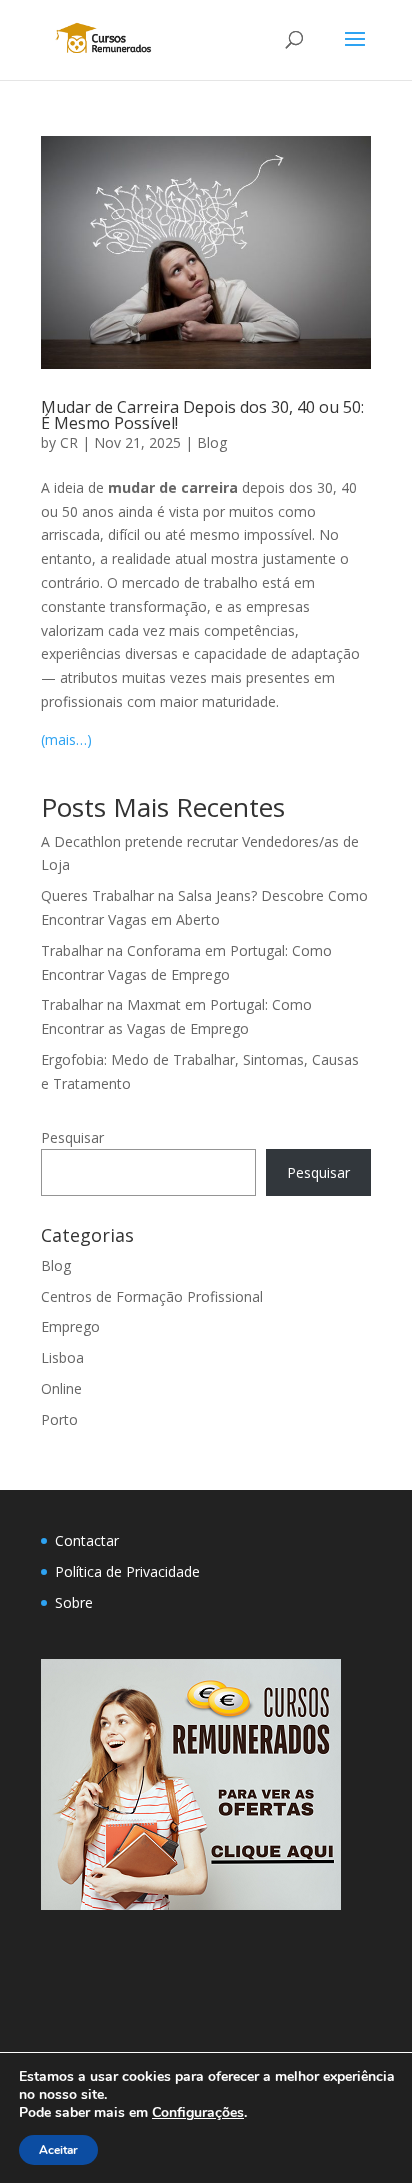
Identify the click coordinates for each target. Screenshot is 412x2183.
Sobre (74, 1602)
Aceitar (58, 2150)
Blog (212, 442)
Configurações (198, 2113)
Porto (59, 1419)
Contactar (87, 1540)
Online (61, 1388)
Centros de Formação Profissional (152, 1296)
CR (69, 442)
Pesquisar (72, 1137)
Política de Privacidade (127, 1571)
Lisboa (62, 1357)
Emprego (70, 1326)
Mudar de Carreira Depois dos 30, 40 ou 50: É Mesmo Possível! (202, 415)
